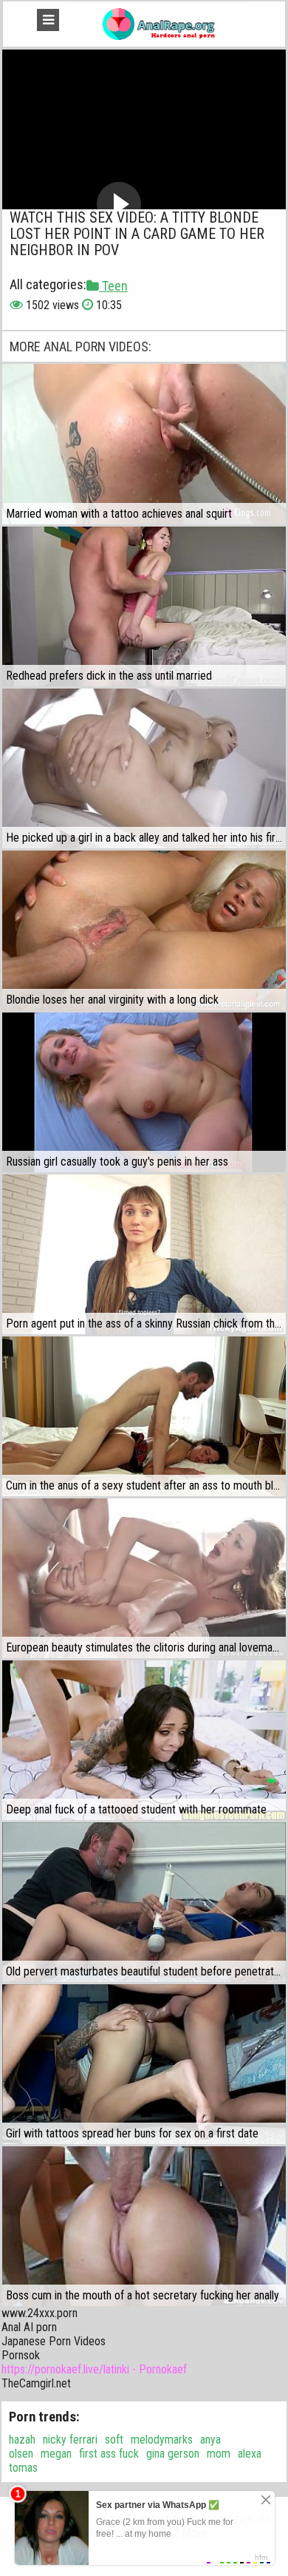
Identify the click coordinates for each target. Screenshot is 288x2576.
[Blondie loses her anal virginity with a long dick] (144, 930)
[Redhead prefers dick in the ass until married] (144, 606)
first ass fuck (109, 2454)
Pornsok (21, 2355)
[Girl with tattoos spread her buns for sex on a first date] (144, 2064)
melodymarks (162, 2440)
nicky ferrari (70, 2440)
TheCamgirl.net (36, 2383)
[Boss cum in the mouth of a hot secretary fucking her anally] (144, 2226)
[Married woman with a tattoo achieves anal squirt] (144, 444)
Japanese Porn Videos (54, 2341)
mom (219, 2454)
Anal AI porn (29, 2327)
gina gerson (173, 2454)
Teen (113, 286)
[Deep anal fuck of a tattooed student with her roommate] (144, 1740)
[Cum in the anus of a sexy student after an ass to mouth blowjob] (144, 1416)
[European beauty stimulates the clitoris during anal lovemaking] (144, 1578)
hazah (22, 2440)
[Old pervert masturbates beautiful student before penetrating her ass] (144, 1902)
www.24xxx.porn (40, 2313)
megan (56, 2454)
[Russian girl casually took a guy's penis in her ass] (144, 1092)
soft (114, 2440)
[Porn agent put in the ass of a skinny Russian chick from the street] (144, 1254)
